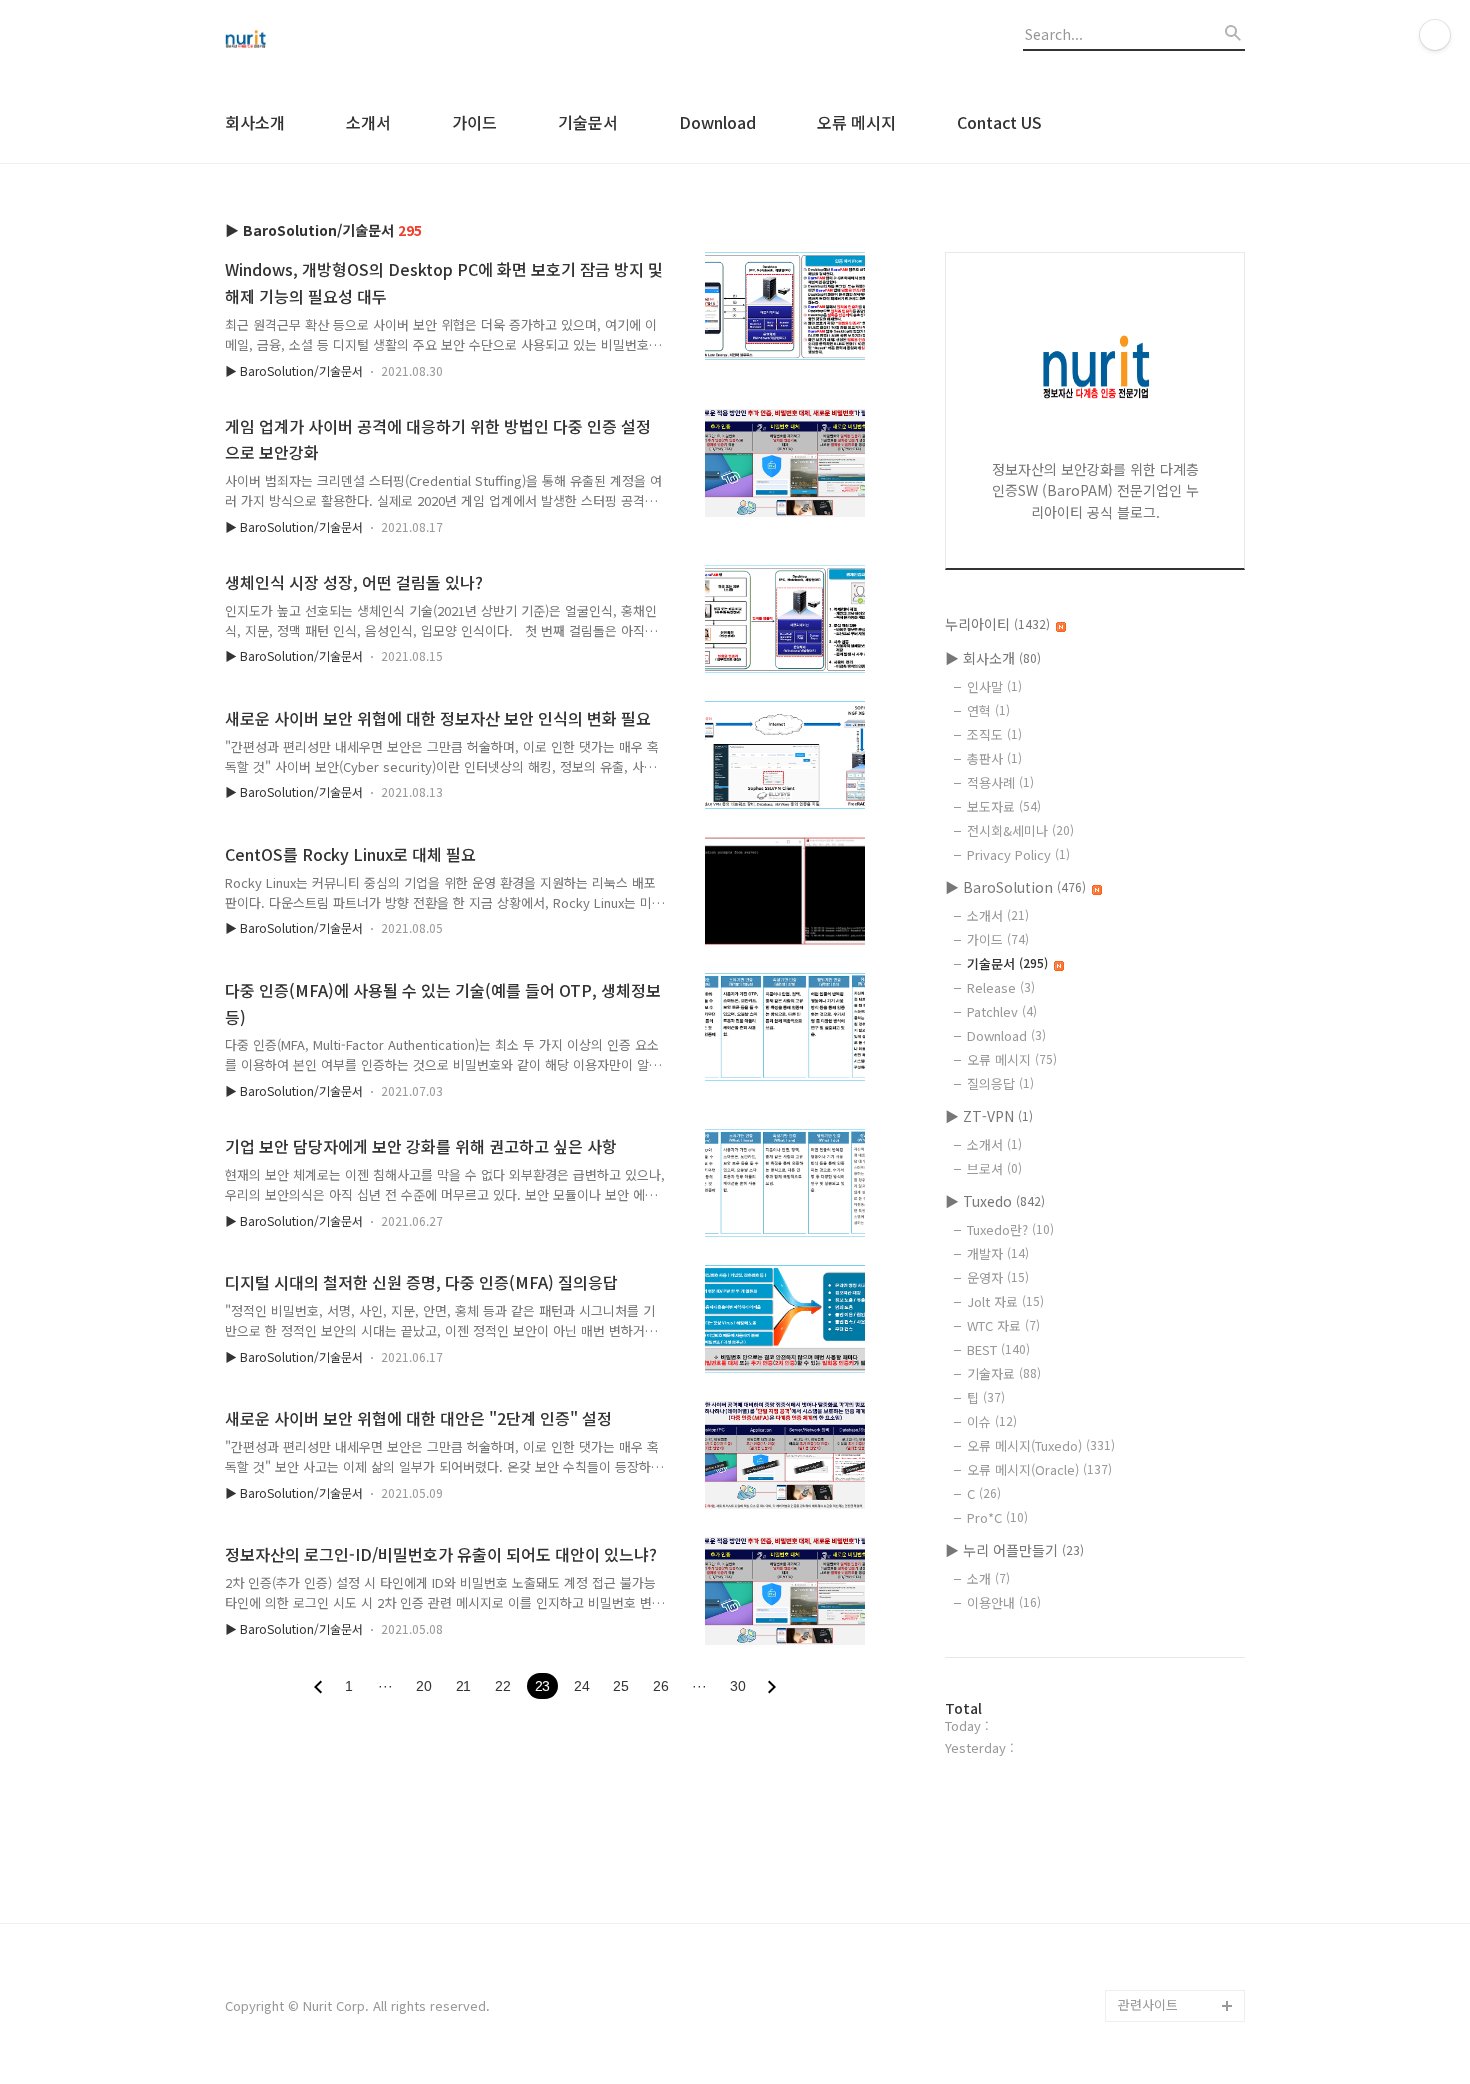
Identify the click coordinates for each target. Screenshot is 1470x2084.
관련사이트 (1148, 2004)
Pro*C (997, 1517)
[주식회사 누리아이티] (335, 41)
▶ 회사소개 (993, 658)
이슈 (992, 1421)
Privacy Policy (1018, 854)
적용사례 (1000, 782)
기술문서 (588, 122)
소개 (988, 1578)
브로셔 (994, 1168)
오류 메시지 (856, 122)
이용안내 (1004, 1602)
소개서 (368, 122)
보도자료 (1004, 806)
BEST (998, 1349)
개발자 (998, 1253)
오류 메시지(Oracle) (1039, 1469)
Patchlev (1002, 1011)
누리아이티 (997, 624)
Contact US (999, 122)
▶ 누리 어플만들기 (1014, 1550)
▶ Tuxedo (995, 1201)
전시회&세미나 (1020, 830)
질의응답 (1000, 1083)
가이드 (474, 122)
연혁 (988, 710)
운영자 (998, 1277)
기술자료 (1004, 1373)
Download (717, 122)
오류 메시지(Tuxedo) (1041, 1445)
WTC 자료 (1003, 1325)
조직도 (994, 734)
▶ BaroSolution (1015, 887)
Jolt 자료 (1005, 1301)
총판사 (994, 758)
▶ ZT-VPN (989, 1116)
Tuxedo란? (1010, 1229)
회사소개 (255, 122)
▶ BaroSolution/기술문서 (294, 370)
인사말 (994, 686)
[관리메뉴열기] (1435, 35)
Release (1001, 987)
